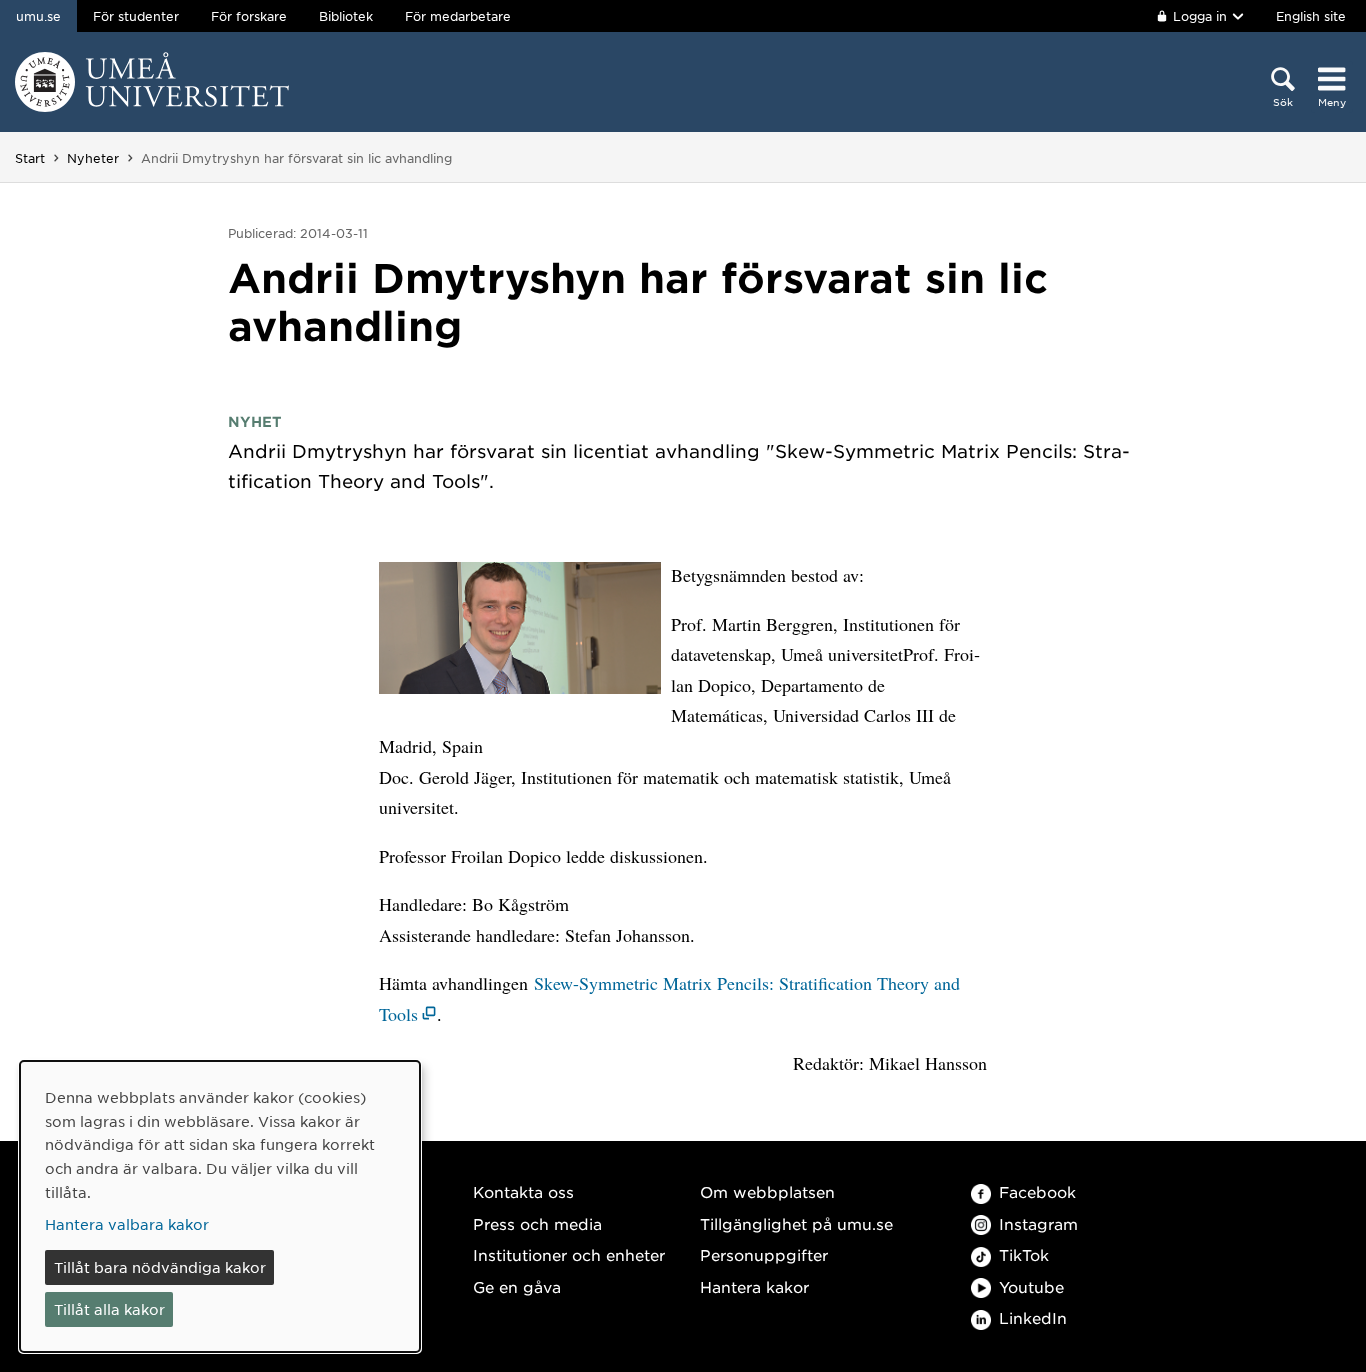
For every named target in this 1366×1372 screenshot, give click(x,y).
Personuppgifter (764, 1254)
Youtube (1031, 1286)
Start (30, 158)
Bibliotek (346, 16)
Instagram (1038, 1223)
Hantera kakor (754, 1286)
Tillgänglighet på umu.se (796, 1223)
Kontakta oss (523, 1191)
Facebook (1037, 1191)
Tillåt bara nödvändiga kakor (160, 1267)
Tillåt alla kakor (109, 1309)
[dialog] (220, 1206)
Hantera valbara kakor (127, 1224)
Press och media (537, 1223)
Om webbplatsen (767, 1191)
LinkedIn (1033, 1317)
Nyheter (93, 158)
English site (1311, 16)
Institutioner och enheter (569, 1254)
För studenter (136, 16)
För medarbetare (458, 16)
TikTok (1024, 1254)
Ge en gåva (517, 1286)
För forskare (249, 16)
